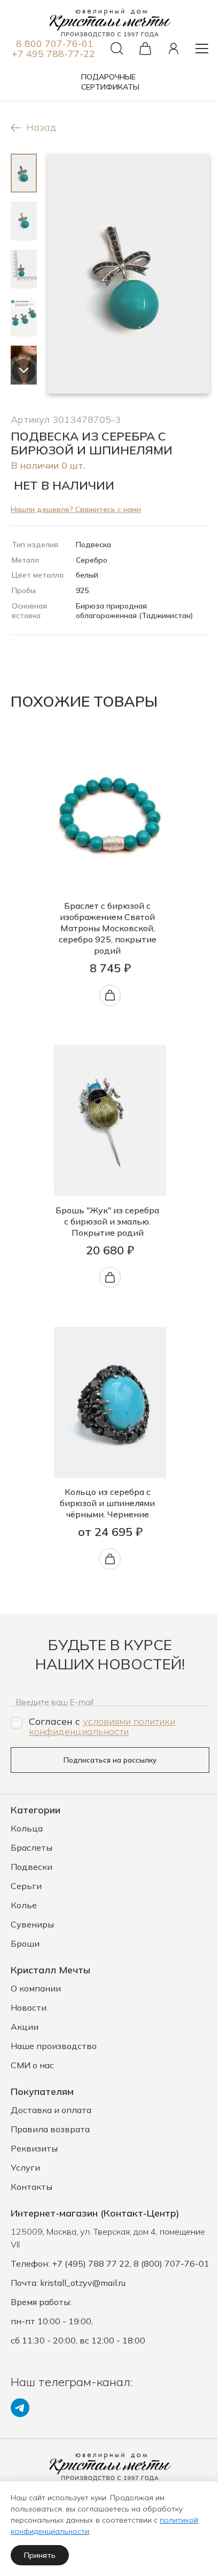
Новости (29, 2007)
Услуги (25, 2167)
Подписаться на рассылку (110, 1760)
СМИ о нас (32, 2065)
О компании (36, 1988)
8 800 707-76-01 (55, 43)
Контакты (32, 2187)
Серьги (26, 1886)
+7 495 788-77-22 (53, 54)
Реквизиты (34, 2148)
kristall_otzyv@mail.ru (83, 2283)
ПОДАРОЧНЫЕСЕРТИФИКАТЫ (110, 82)
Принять (40, 2555)
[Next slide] (24, 371)
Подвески (32, 1867)
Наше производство (54, 2046)
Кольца (27, 1828)
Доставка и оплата (51, 2110)
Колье (24, 1905)
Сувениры (32, 1924)
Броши (25, 1943)
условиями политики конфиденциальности (102, 1726)
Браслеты (32, 1847)
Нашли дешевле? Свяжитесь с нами (76, 509)
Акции (25, 2027)
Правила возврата (50, 2129)
